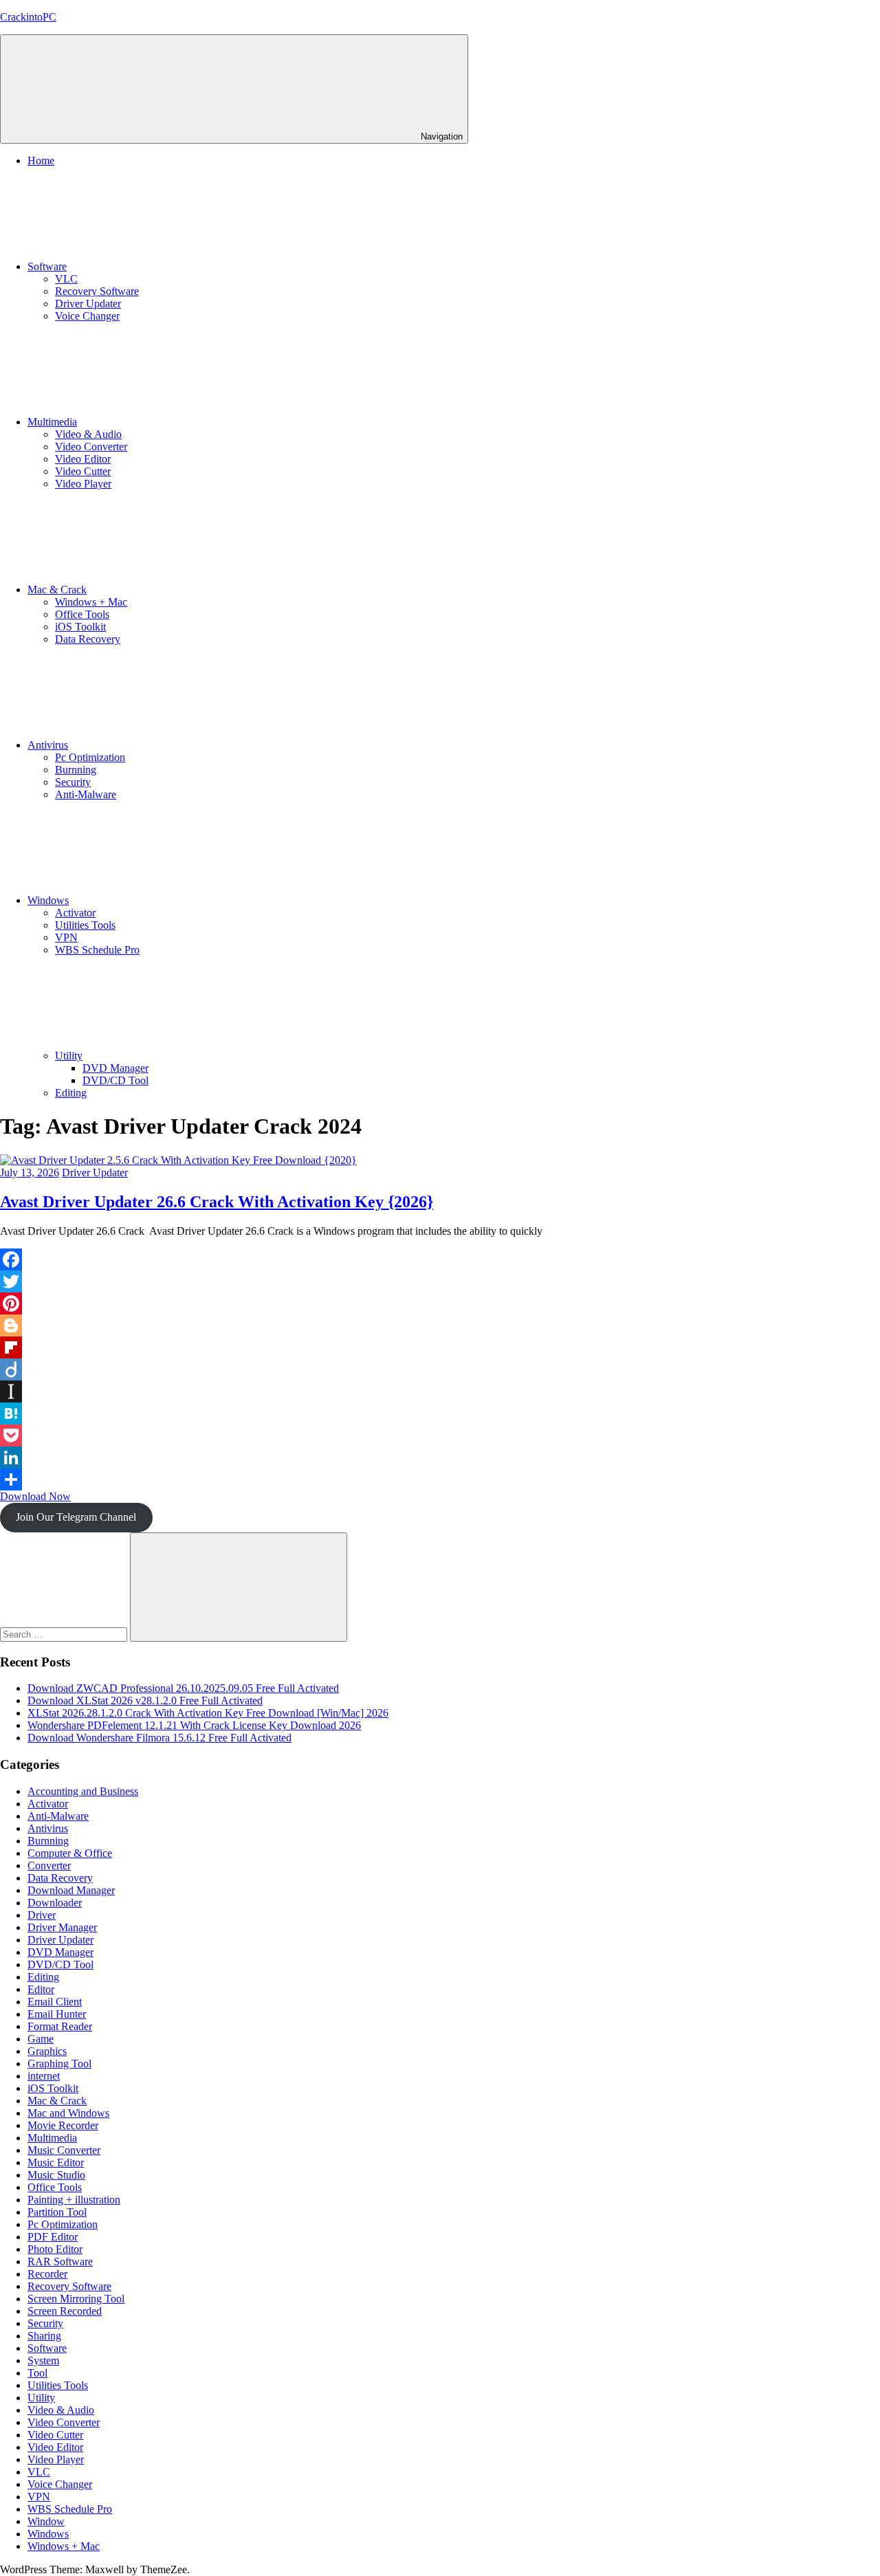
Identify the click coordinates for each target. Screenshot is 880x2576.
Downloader (55, 1903)
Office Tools (82, 614)
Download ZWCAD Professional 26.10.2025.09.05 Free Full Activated (183, 1688)
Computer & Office (70, 1853)
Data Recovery (88, 639)
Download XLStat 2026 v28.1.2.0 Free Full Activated (145, 1700)
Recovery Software (97, 291)
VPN (66, 937)
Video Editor (83, 459)
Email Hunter (57, 2014)
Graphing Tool (59, 2063)
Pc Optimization (90, 757)
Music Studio (56, 2175)
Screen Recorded (65, 2311)
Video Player (83, 484)
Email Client (55, 2002)
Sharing (44, 2336)
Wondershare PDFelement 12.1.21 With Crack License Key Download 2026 (194, 1725)
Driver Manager (62, 1927)
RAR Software (60, 2261)
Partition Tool (57, 2212)
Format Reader (60, 2026)
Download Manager (71, 1890)
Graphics (47, 2051)
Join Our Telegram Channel (76, 1517)
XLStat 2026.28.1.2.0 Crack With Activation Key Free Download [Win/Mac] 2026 (208, 1713)
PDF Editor (53, 2237)
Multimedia (52, 422)
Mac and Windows (68, 2113)
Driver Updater (88, 304)
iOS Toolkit (80, 627)
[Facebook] (440, 1259)
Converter (49, 1865)
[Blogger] (440, 1325)
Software (47, 266)
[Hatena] (440, 1413)
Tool (37, 2373)
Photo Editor (55, 2249)
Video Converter (91, 447)
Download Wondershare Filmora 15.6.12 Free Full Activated (159, 1738)
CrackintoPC (28, 17)
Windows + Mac (91, 602)
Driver (42, 1915)
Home (41, 161)
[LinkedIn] (440, 1457)
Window (46, 2521)
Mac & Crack (57, 590)
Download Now (35, 1496)
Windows (48, 900)
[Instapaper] (440, 1391)
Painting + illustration (74, 2200)
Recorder (47, 2274)
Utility (69, 1056)
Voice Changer (87, 316)
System (43, 2360)
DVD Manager (115, 1068)
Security (73, 782)
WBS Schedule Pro (97, 950)
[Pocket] (440, 1435)
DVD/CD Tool (115, 1080)
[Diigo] (440, 1369)
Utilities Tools (85, 925)
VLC (66, 279)
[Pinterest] (440, 1303)
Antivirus (48, 745)
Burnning (76, 770)
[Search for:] (65, 1634)
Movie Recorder (63, 2125)
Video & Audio (88, 434)
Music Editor (56, 2162)
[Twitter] (440, 1281)
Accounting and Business (83, 1791)
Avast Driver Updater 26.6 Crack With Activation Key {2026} (217, 1202)
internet (44, 2076)
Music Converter (64, 2150)
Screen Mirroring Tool (76, 2299)
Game (41, 2039)
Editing (71, 1093)
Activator (75, 913)
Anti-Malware (86, 794)
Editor (41, 1989)
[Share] (440, 1479)
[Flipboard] (440, 1347)
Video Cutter (83, 471)
